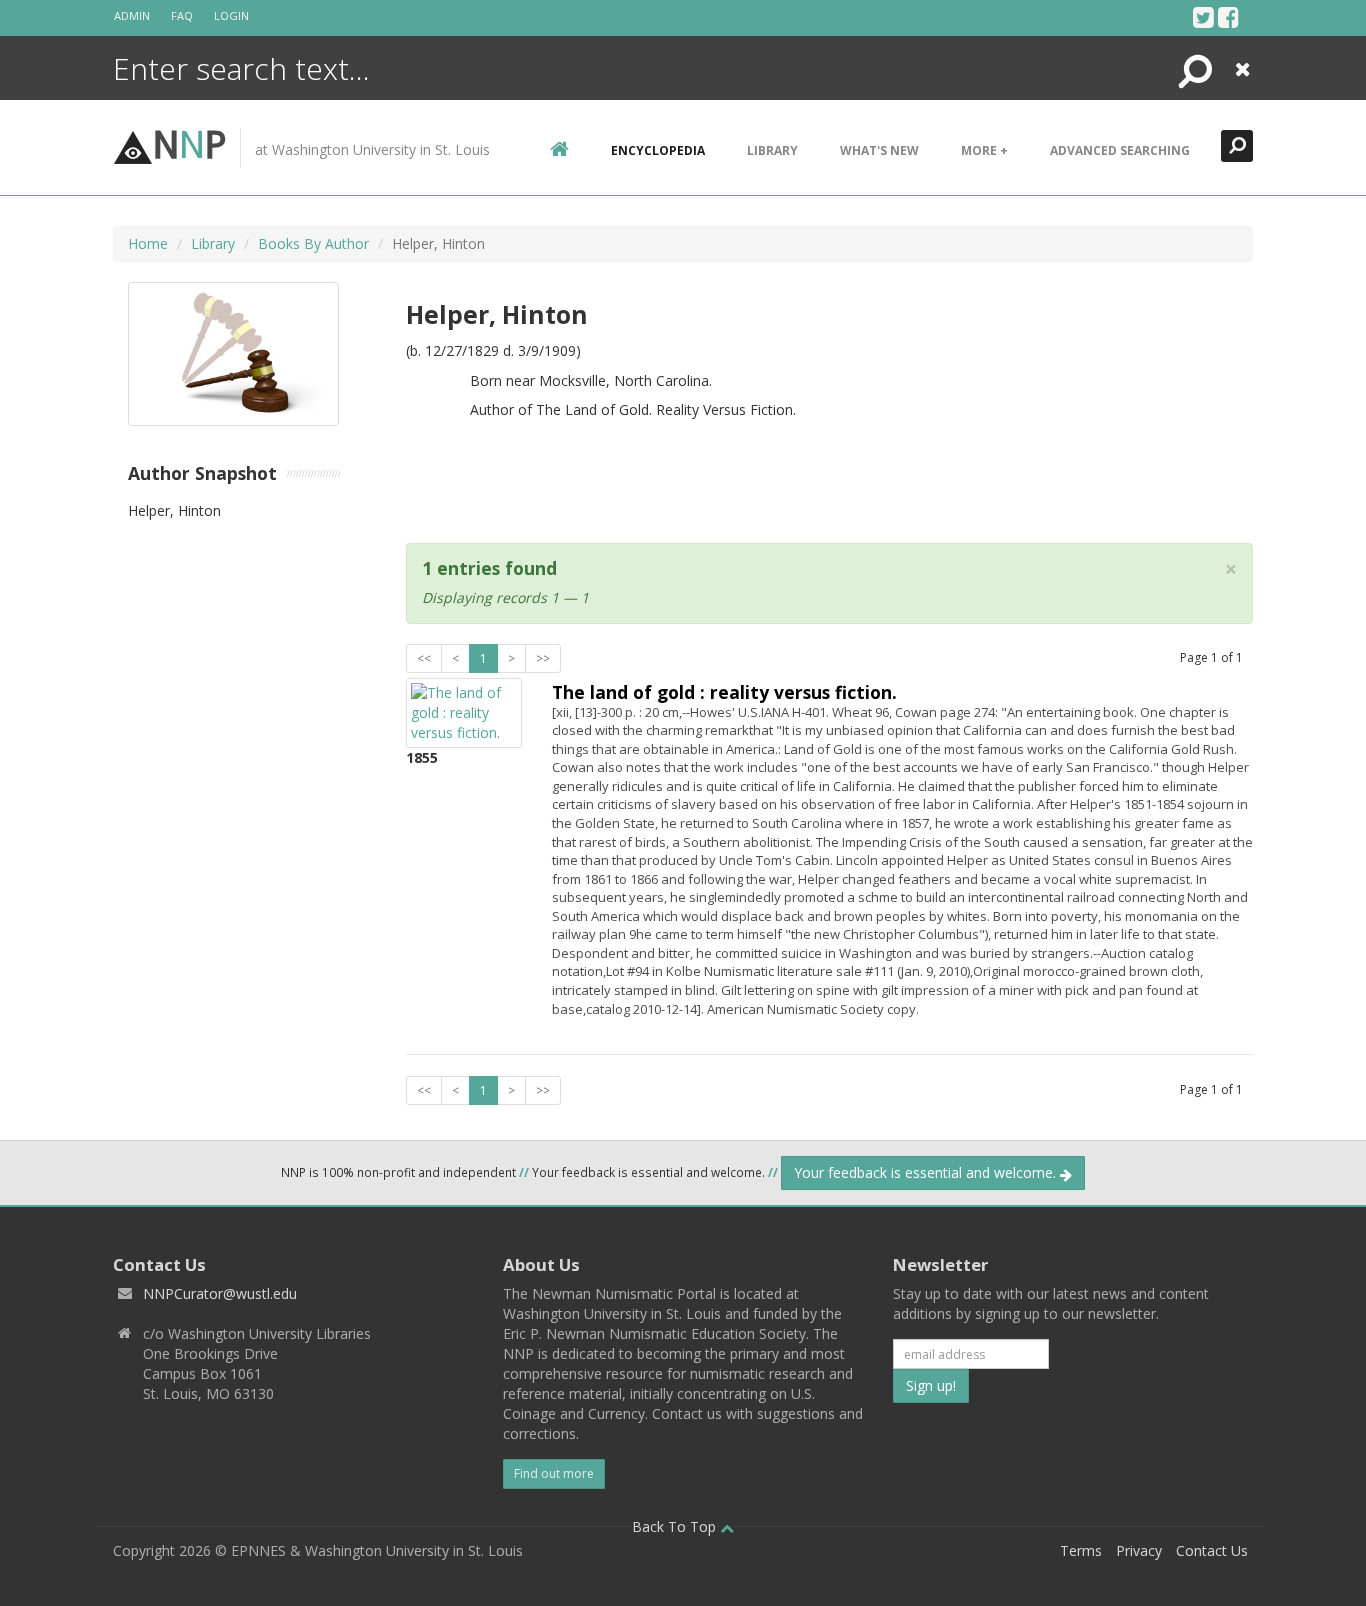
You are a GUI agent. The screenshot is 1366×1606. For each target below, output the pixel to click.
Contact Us (1212, 1550)
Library (772, 150)
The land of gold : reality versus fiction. (724, 692)
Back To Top (676, 1526)
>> (543, 658)
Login (231, 15)
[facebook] (1228, 17)
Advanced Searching (1120, 150)
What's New (879, 150)
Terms (1081, 1550)
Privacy (1139, 1550)
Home (148, 243)
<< (424, 658)
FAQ (182, 15)
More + (984, 150)
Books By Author (313, 243)
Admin (132, 15)
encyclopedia (658, 150)
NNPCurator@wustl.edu (220, 1293)
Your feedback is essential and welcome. (927, 1172)
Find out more (554, 1473)
